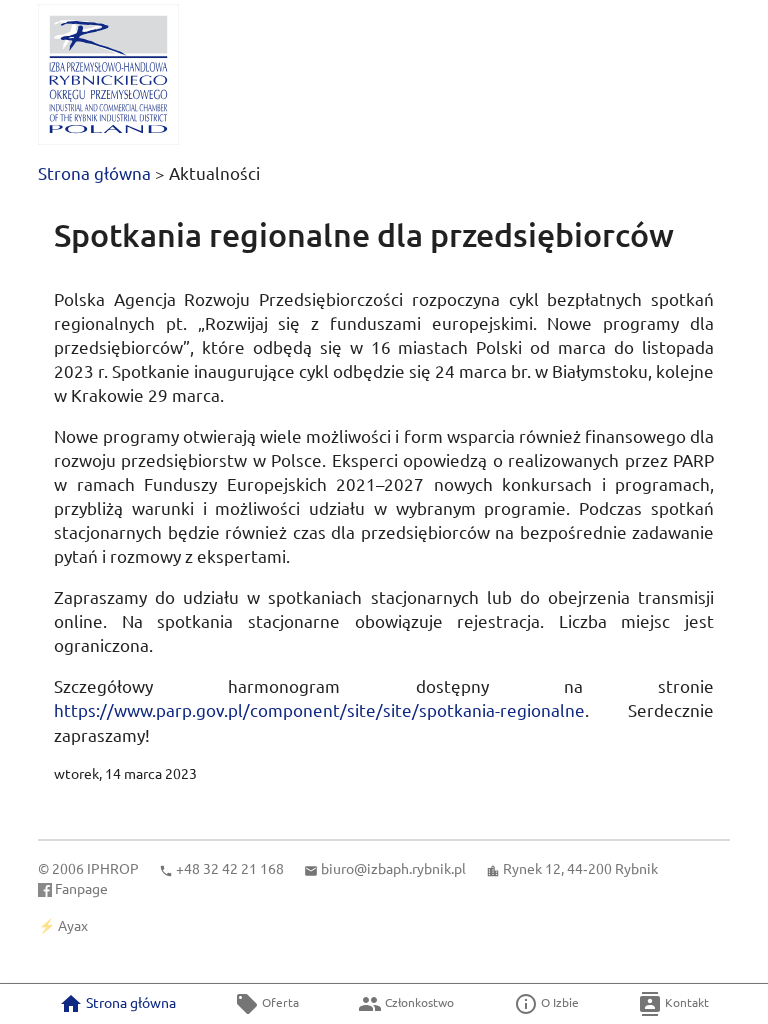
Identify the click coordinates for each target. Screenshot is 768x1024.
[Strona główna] (108, 74)
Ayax (73, 925)
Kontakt (685, 1002)
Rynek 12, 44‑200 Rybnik (580, 868)
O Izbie (558, 1002)
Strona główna (94, 172)
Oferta (279, 1002)
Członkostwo (418, 1002)
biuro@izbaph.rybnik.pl (393, 868)
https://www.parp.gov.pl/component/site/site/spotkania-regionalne (319, 709)
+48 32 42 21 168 (230, 868)
